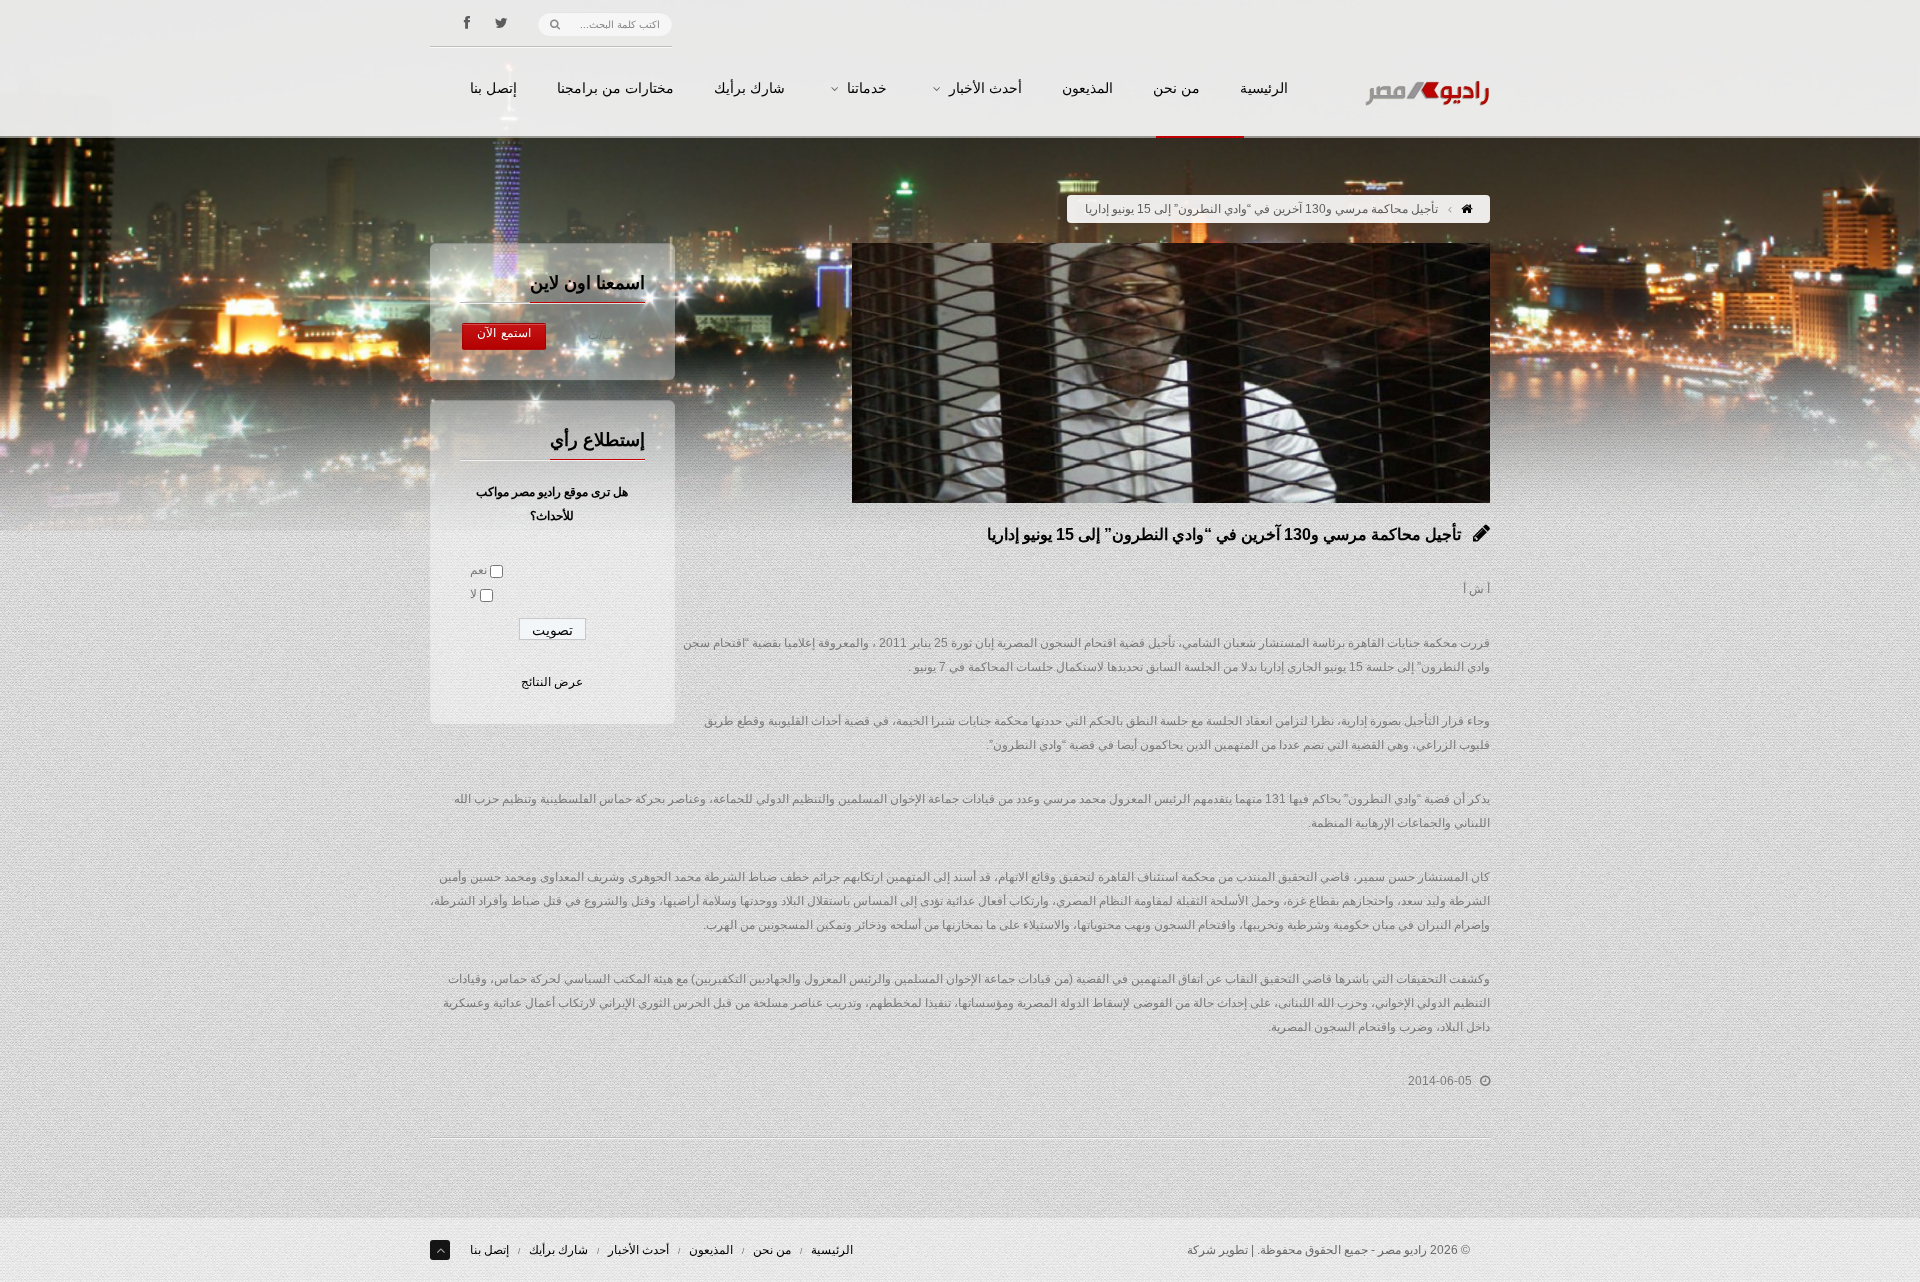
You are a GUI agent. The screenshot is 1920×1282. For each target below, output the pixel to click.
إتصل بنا (493, 89)
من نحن (1176, 89)
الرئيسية (1264, 89)
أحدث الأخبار (985, 89)
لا (473, 594)
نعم (478, 570)
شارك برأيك (749, 89)
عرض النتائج (552, 682)
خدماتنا (867, 89)
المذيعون (1087, 89)
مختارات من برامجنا (615, 89)
